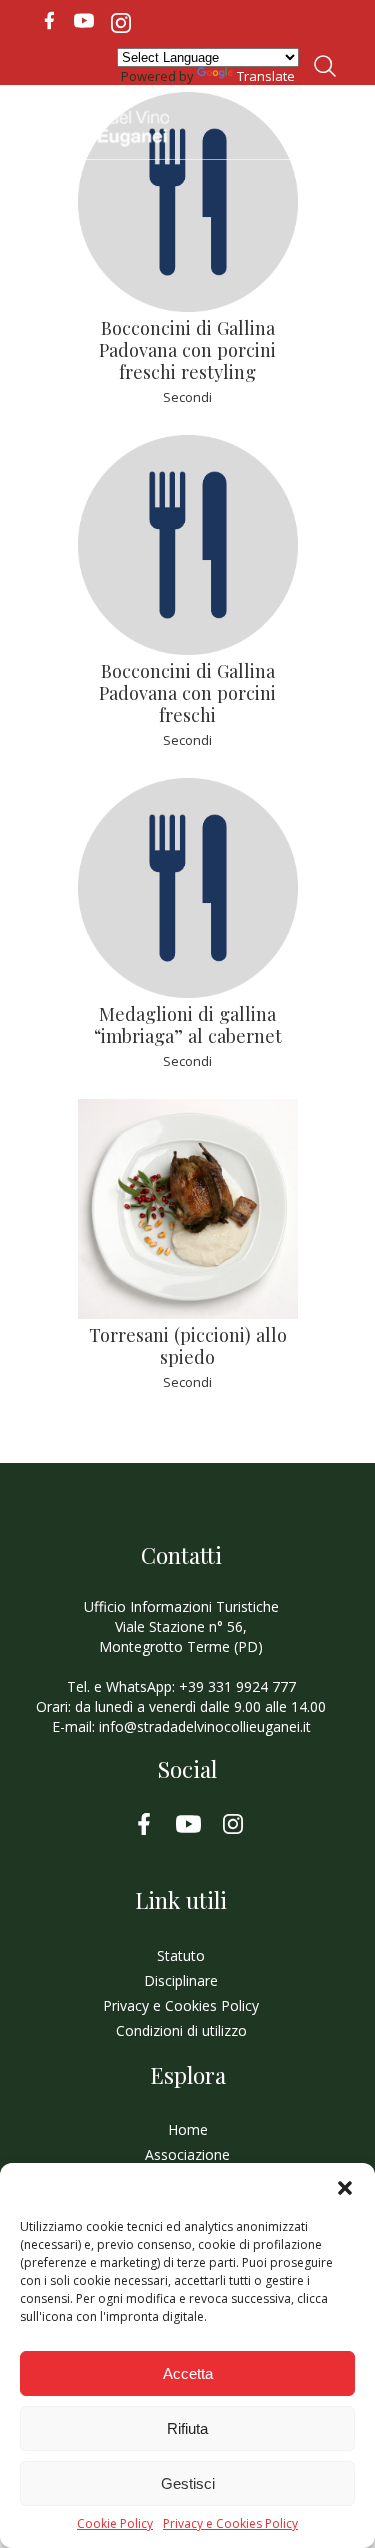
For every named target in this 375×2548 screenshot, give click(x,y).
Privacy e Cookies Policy (230, 2524)
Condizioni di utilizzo (181, 2030)
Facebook (49, 21)
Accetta (188, 2373)
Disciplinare (181, 1980)
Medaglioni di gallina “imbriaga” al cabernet (188, 1024)
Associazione (187, 2154)
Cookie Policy (115, 2524)
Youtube (84, 21)
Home (188, 2129)
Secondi (187, 397)
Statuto (181, 1955)
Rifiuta (187, 2428)
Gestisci (188, 2483)
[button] (345, 2188)
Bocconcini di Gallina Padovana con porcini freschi (187, 692)
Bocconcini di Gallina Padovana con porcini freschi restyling (187, 349)
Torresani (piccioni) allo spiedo (188, 1345)
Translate (266, 76)
